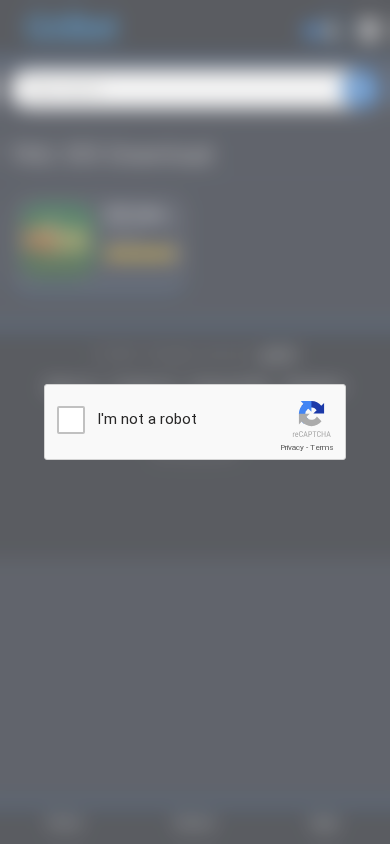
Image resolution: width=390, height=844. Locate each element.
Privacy (292, 447)
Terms (322, 447)
